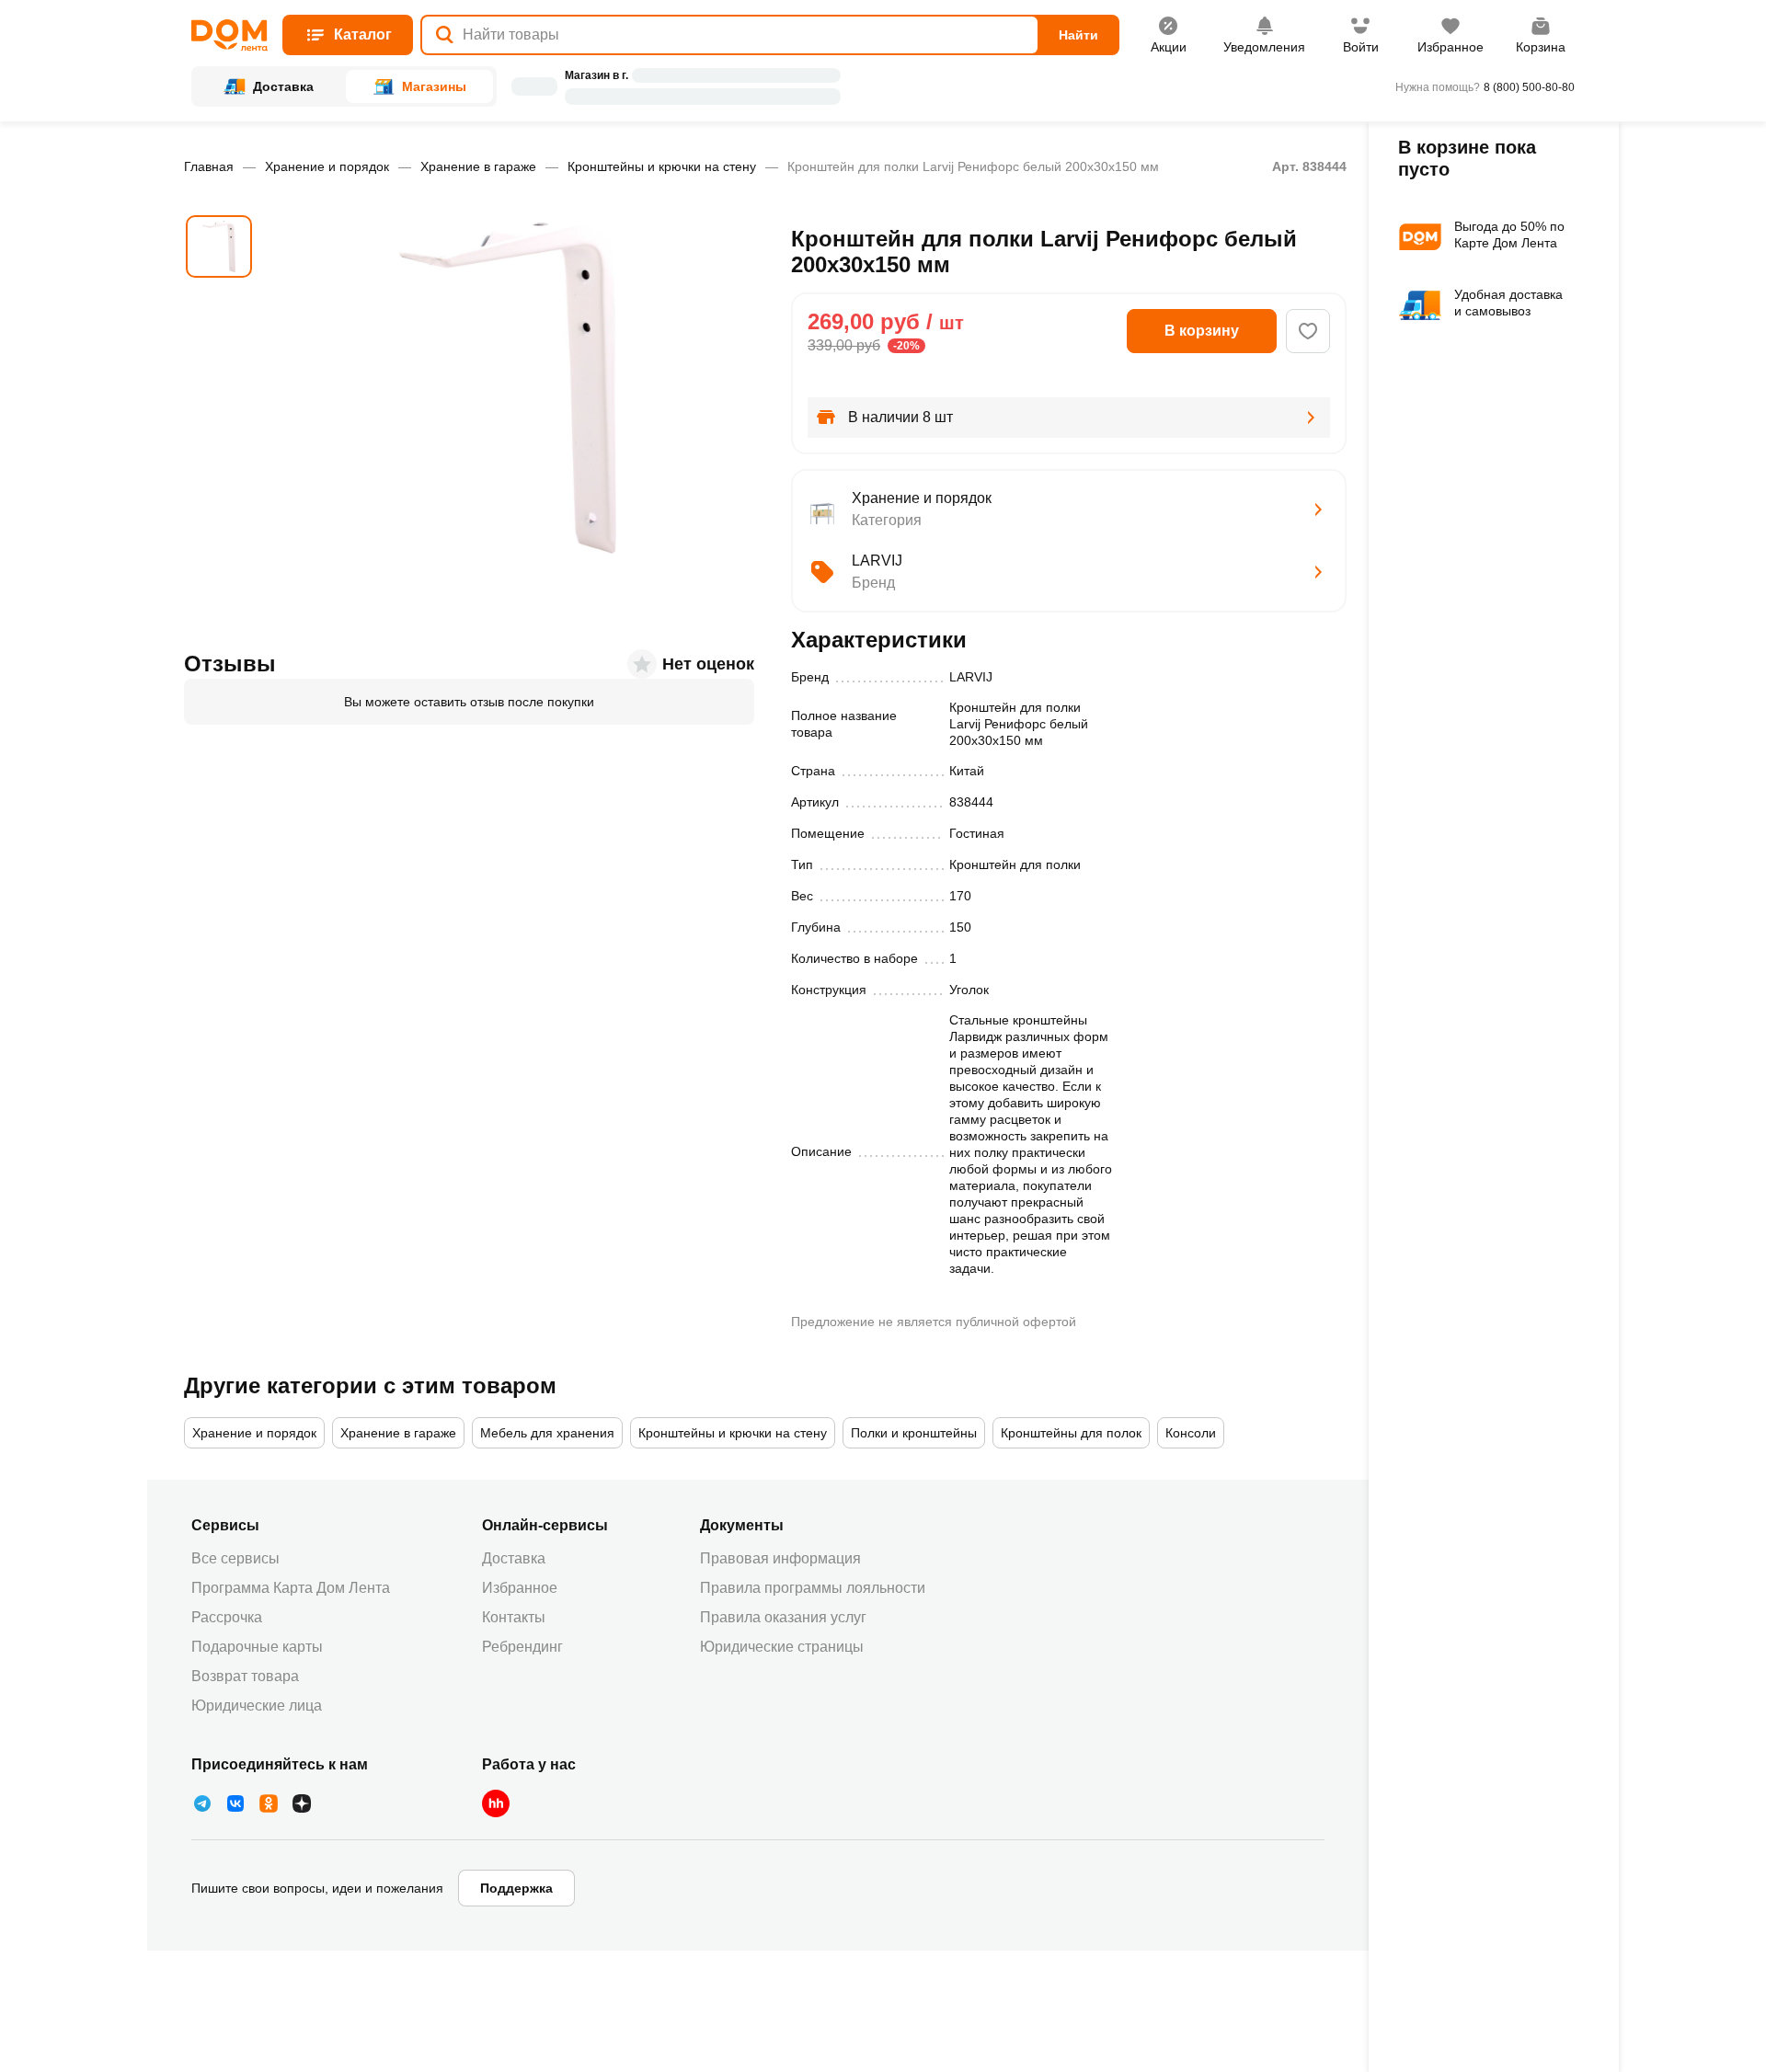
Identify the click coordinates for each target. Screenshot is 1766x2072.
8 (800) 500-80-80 (1529, 87)
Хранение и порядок (327, 166)
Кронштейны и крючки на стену (662, 166)
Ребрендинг (522, 1647)
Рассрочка (227, 1617)
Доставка (514, 1558)
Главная (209, 166)
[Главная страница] (229, 35)
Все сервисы (235, 1558)
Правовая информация (780, 1558)
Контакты (514, 1617)
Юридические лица (257, 1706)
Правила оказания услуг (783, 1617)
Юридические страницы (782, 1647)
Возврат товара (245, 1676)
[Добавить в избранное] (1308, 331)
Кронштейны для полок (1071, 1433)
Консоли (1191, 1433)
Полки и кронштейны (914, 1433)
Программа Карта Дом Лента (291, 1588)
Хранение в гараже (478, 166)
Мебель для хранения (547, 1433)
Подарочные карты (257, 1647)
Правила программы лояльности (813, 1588)
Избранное (520, 1588)
